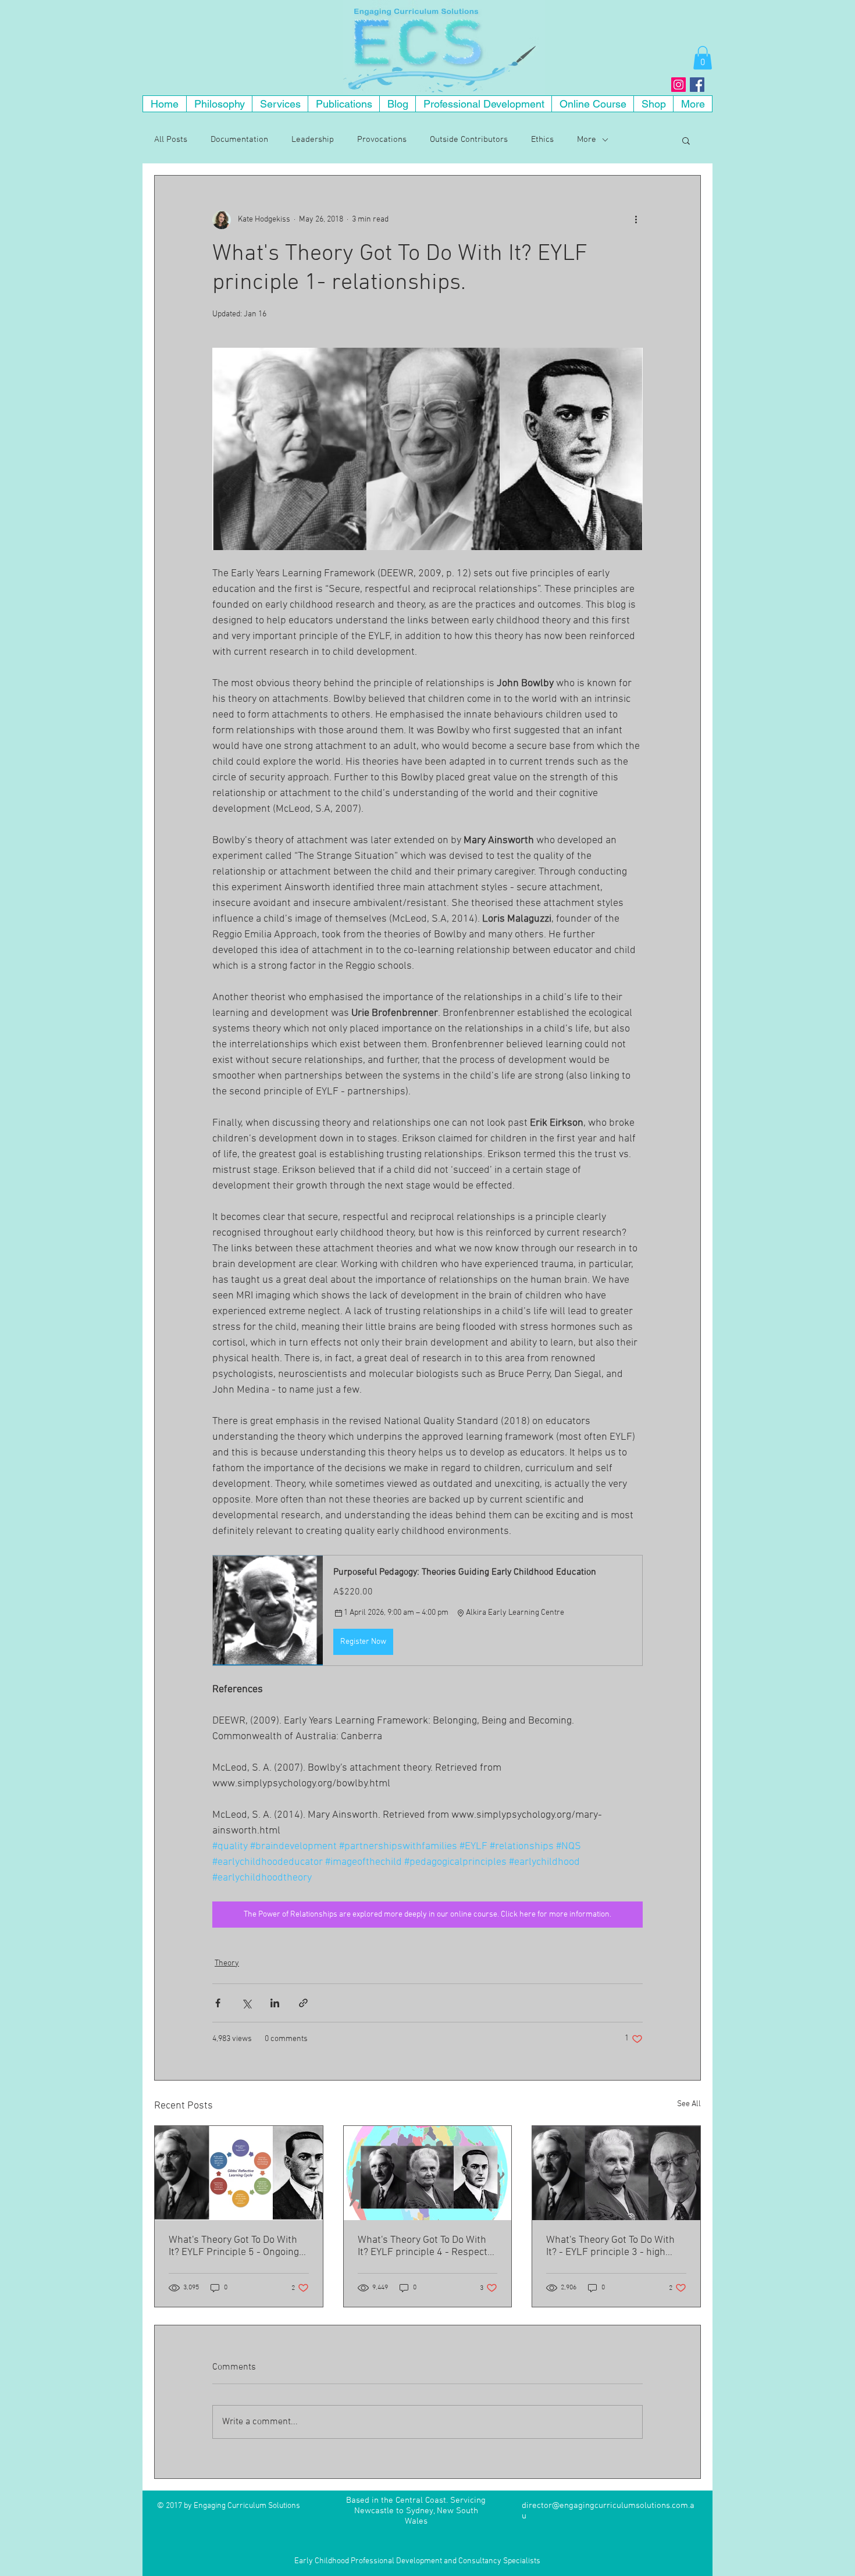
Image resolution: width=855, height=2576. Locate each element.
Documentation (239, 140)
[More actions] (636, 220)
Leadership (313, 140)
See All (689, 2104)
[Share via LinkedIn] (275, 2003)
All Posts (171, 140)
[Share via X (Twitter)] (246, 2003)
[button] (703, 58)
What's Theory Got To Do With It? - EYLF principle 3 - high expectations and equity (610, 2246)
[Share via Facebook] (218, 2003)
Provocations (382, 140)
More (587, 140)
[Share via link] (303, 2003)
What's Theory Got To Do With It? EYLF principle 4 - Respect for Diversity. (423, 2246)
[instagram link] (678, 85)
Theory (227, 1963)
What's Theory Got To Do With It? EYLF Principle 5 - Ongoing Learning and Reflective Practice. (234, 2246)
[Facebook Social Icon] (697, 85)
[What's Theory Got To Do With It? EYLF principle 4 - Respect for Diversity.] (428, 2173)
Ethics (542, 140)
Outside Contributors (469, 140)
